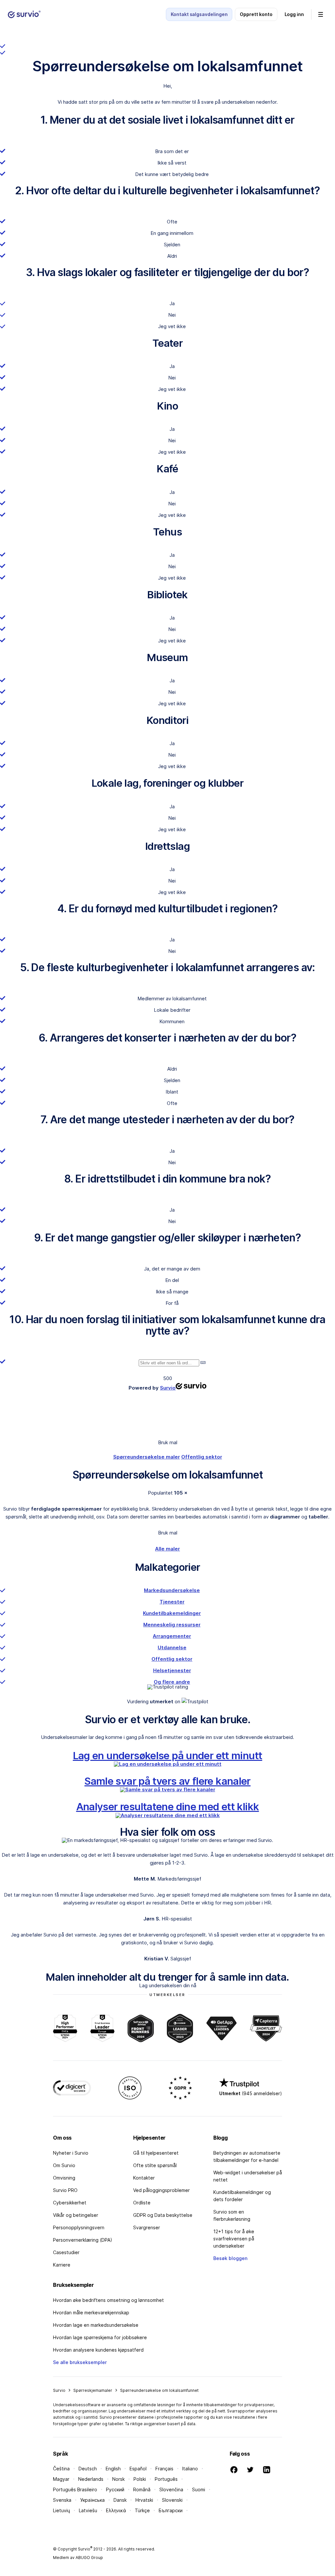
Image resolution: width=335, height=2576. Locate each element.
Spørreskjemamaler (93, 2390)
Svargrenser (147, 2227)
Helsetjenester (172, 1670)
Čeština (61, 2469)
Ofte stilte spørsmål (155, 2165)
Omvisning (64, 2178)
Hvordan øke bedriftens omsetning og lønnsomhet (108, 2300)
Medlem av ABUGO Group (78, 2558)
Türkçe (142, 2510)
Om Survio (64, 2165)
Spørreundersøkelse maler (147, 1457)
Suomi (199, 2489)
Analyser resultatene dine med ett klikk (168, 1806)
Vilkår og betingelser (76, 2215)
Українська (92, 2500)
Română (142, 2489)
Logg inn (294, 14)
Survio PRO (65, 2190)
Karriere (62, 2265)
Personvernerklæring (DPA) (83, 2240)
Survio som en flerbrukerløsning (232, 2215)
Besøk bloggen (230, 2258)
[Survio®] (24, 14)
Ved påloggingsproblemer (161, 2190)
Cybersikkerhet (70, 2203)
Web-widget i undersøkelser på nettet (248, 2176)
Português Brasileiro (75, 2489)
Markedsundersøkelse (172, 1590)
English (113, 2469)
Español (138, 2469)
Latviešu (88, 2510)
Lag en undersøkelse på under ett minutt (168, 1755)
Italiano (190, 2469)
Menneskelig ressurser (172, 1625)
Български (171, 2510)
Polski (140, 2479)
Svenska (62, 2500)
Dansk (120, 2500)
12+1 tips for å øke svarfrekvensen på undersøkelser (234, 2239)
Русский (115, 2489)
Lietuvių (62, 2510)
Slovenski (172, 2500)
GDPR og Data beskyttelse (163, 2215)
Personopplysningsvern (79, 2227)
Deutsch (88, 2469)
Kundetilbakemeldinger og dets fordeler (242, 2196)
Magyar (61, 2479)
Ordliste (142, 2203)
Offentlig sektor (202, 1457)
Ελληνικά (116, 2510)
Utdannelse (172, 1647)
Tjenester (172, 1602)
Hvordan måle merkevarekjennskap (91, 2313)
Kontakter (144, 2178)
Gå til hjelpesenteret (156, 2153)
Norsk (118, 2479)
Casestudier (66, 2252)
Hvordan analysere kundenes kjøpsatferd (98, 2350)
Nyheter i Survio (71, 2153)
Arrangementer (172, 1636)
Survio (59, 2390)
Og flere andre (172, 1682)
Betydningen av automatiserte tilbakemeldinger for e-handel (247, 2156)
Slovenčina (171, 2489)
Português (166, 2479)
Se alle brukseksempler (80, 2362)
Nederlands (91, 2479)
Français (164, 2469)
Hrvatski (144, 2500)
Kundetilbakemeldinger (172, 1613)
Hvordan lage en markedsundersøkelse (96, 2325)
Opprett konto (256, 14)
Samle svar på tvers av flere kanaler (167, 1781)
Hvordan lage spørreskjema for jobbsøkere (100, 2337)
